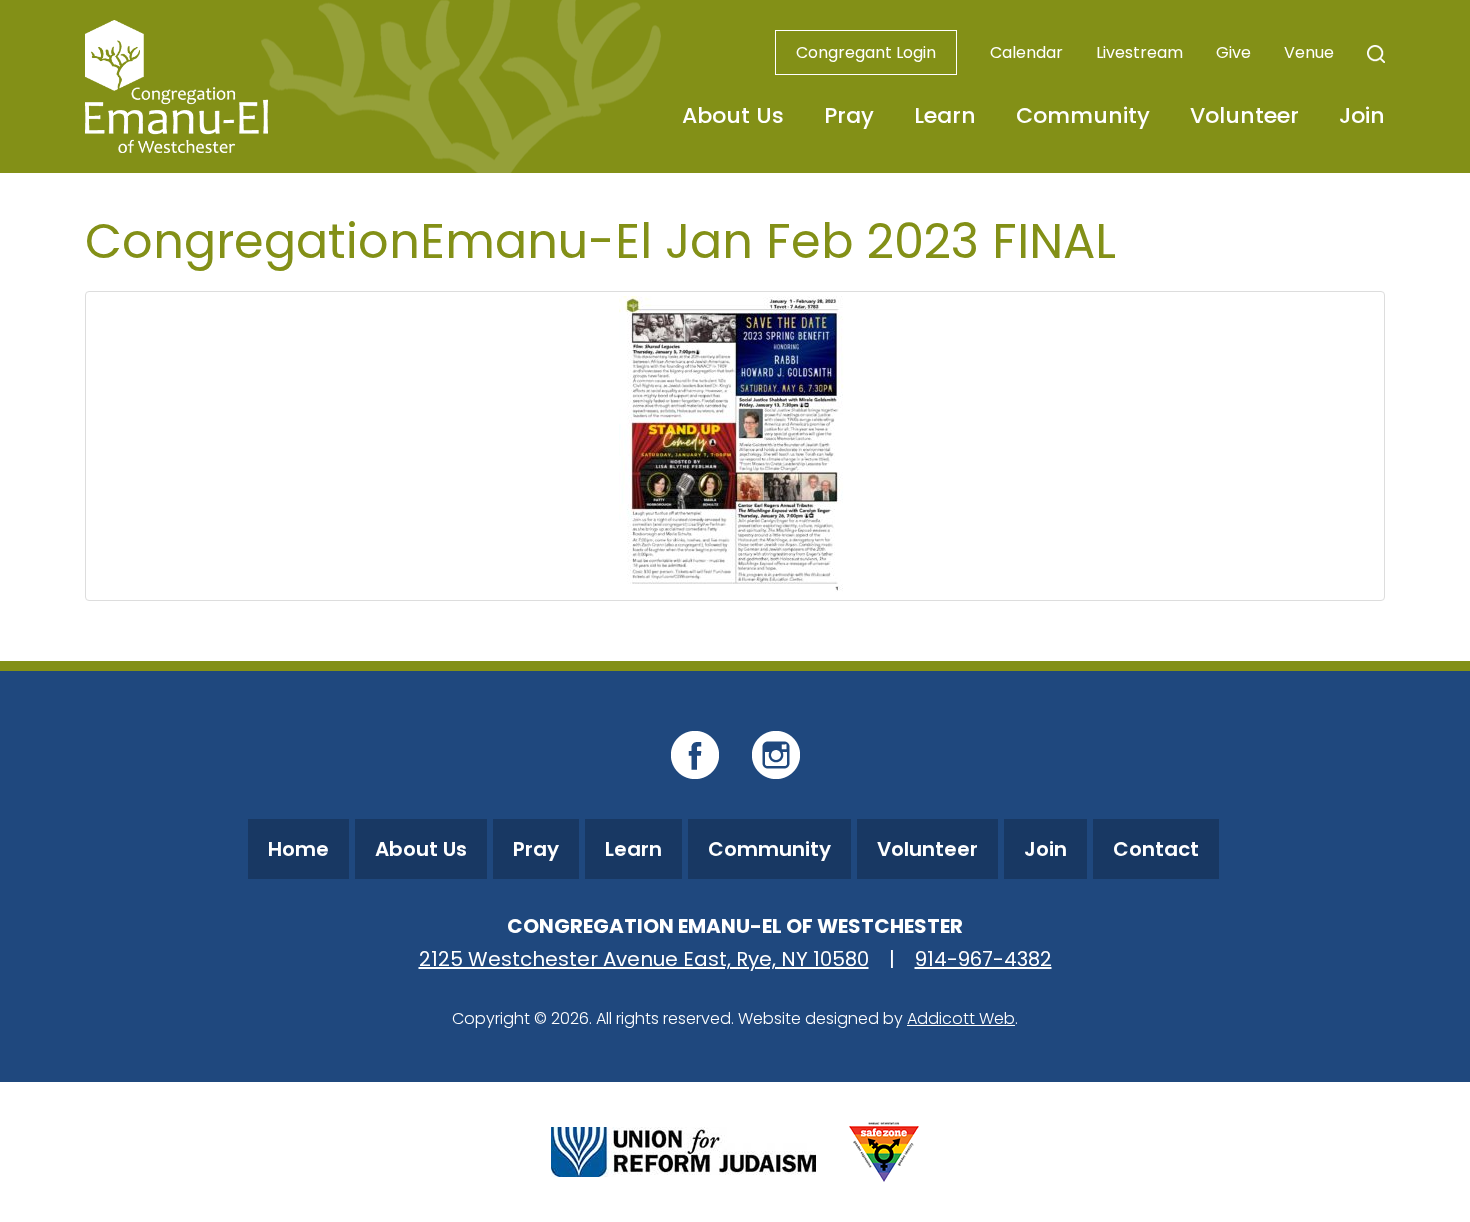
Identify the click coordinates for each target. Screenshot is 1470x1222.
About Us (733, 115)
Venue (1309, 52)
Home (298, 849)
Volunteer (1244, 115)
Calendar (1026, 52)
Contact (1156, 849)
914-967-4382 (983, 959)
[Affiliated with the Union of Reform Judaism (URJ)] (683, 1149)
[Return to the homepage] (176, 86)
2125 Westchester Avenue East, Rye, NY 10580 (644, 959)
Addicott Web (961, 1018)
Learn (945, 115)
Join (1362, 115)
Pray (849, 115)
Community (1083, 115)
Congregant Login (866, 52)
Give (1233, 52)
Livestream (1139, 52)
